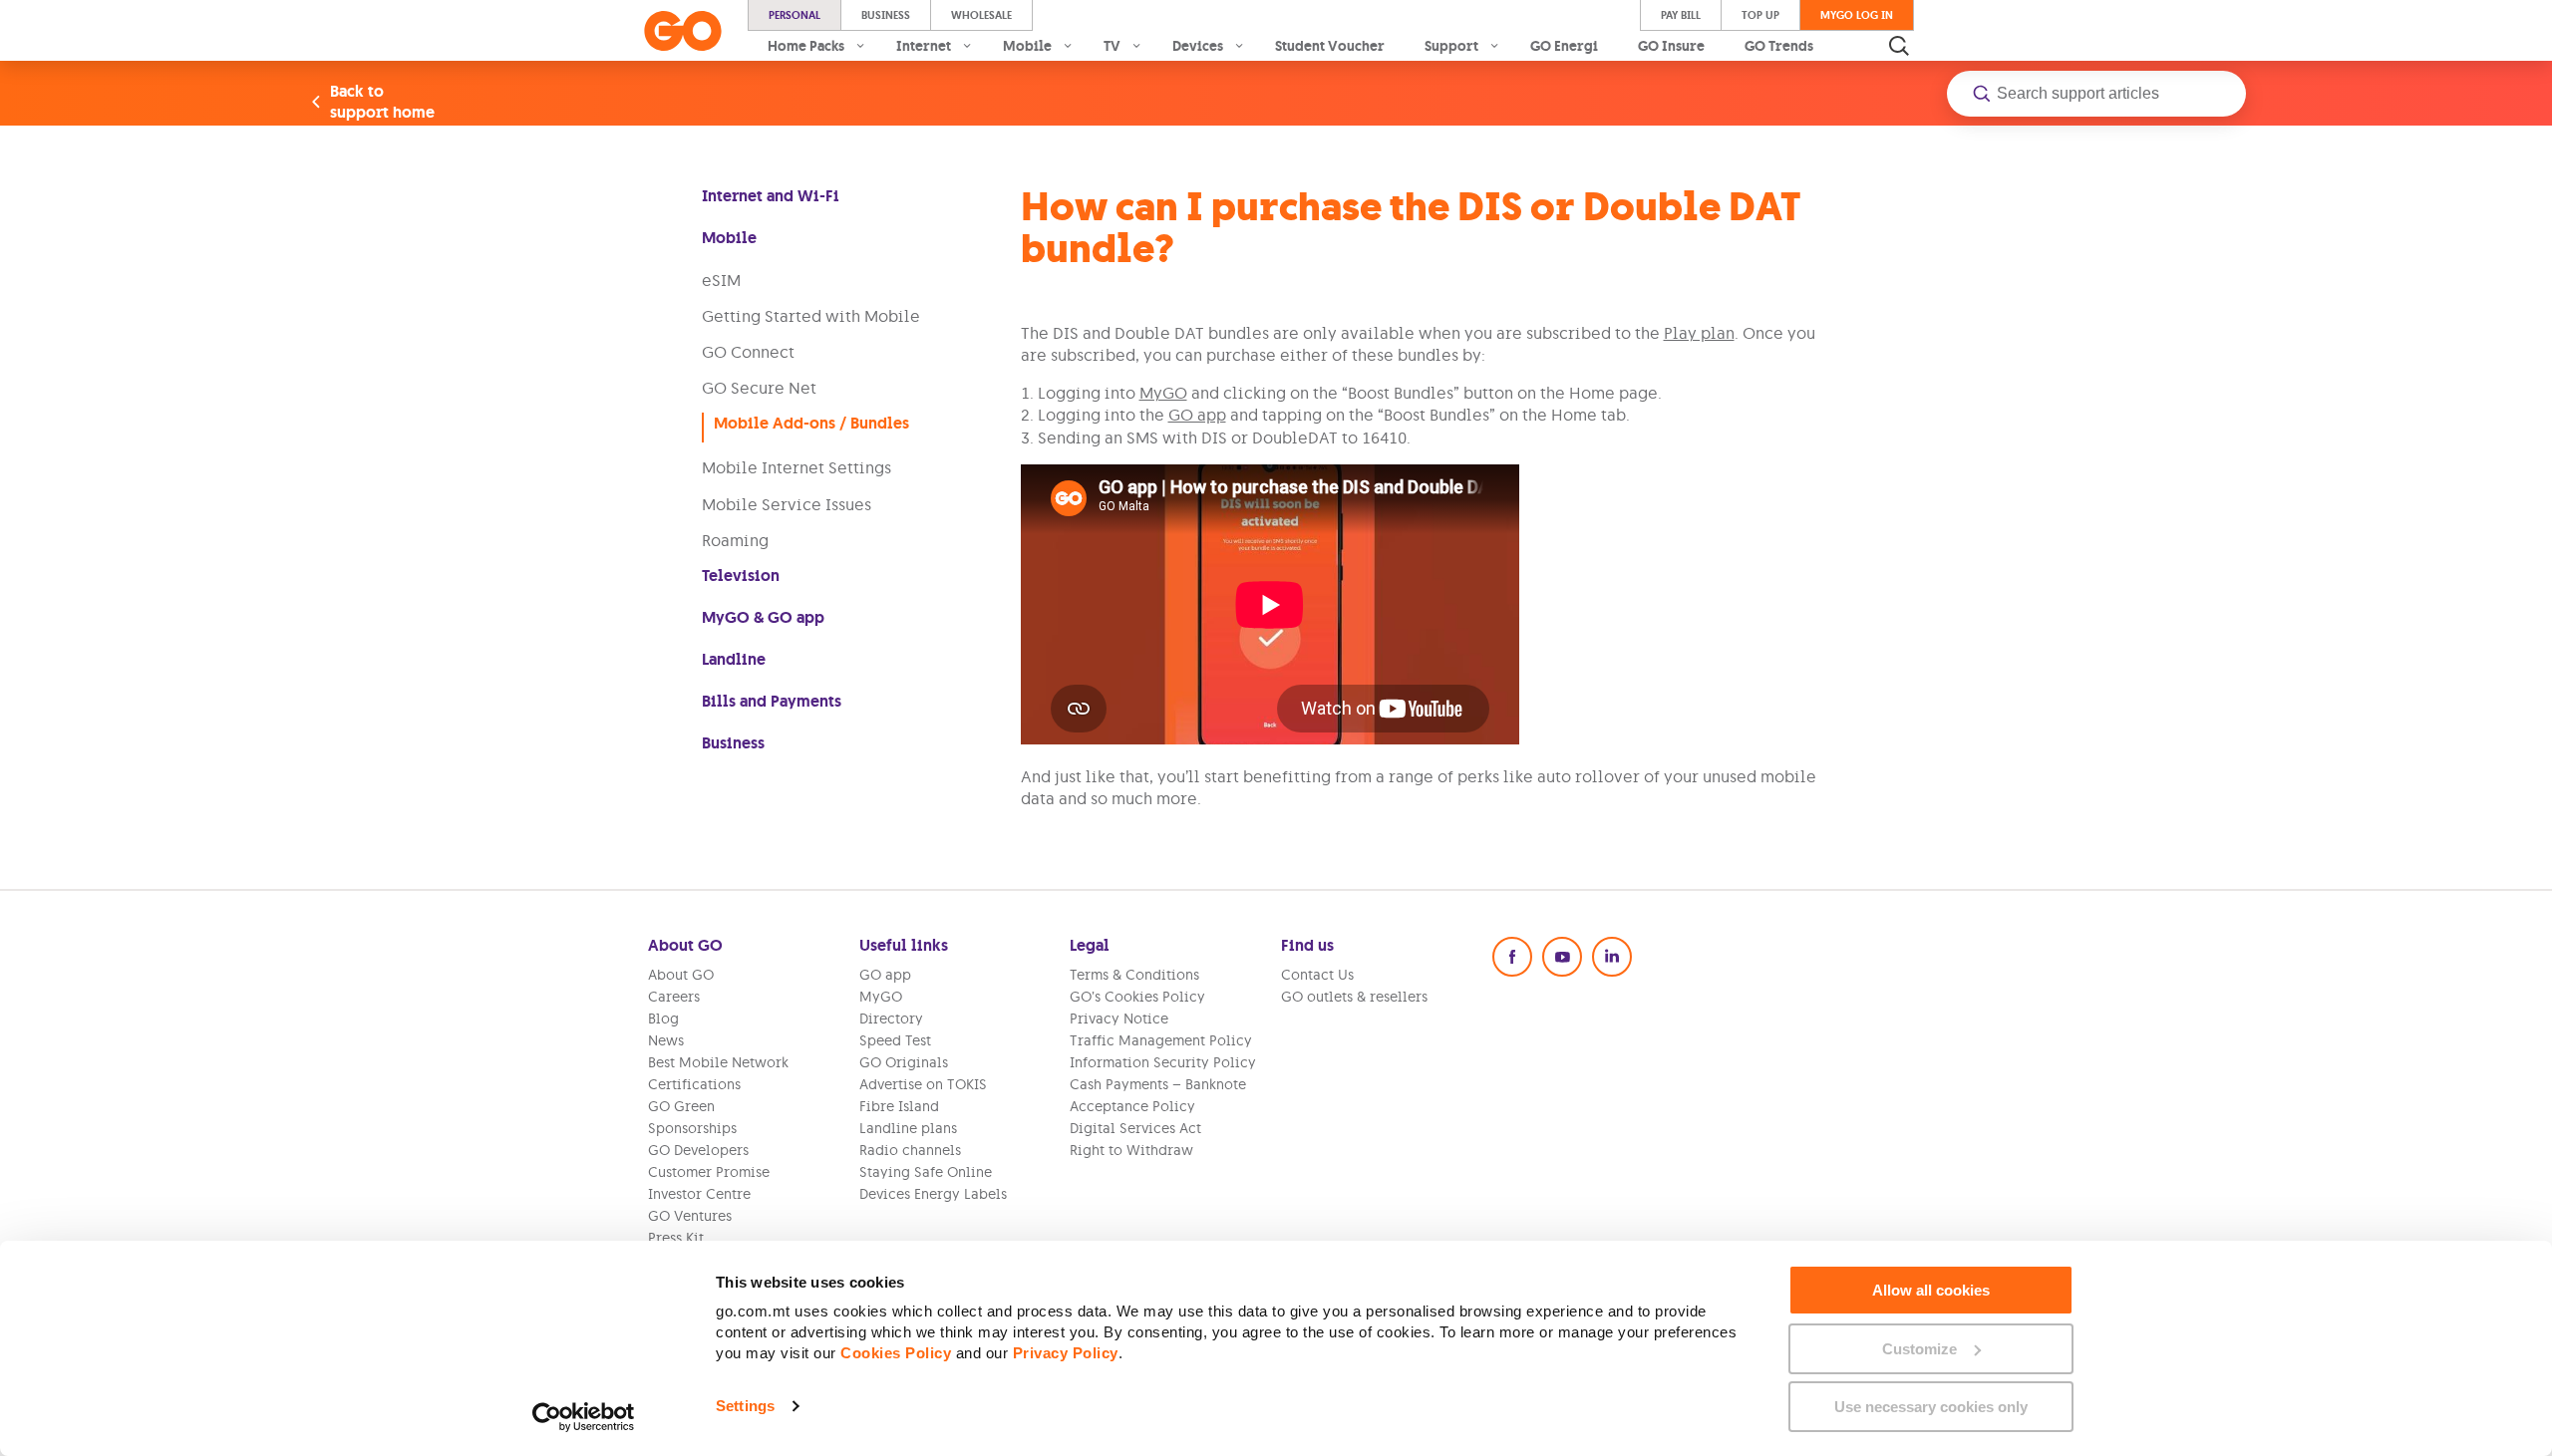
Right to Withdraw (1131, 1150)
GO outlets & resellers (1354, 997)
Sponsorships (692, 1128)
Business (886, 15)
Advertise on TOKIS (923, 1084)
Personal (795, 15)
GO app (1197, 415)
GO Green (681, 1106)
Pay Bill (1681, 15)
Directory (891, 1019)
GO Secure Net (759, 388)
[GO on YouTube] (1562, 957)
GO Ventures (690, 1216)
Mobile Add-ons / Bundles (811, 423)
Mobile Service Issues (787, 504)
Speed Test (895, 1040)
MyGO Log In (1857, 15)
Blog (663, 1019)
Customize (1919, 1349)
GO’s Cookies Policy (1137, 997)
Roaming (735, 540)
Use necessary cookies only (1931, 1407)
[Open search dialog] (1899, 46)
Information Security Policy (1163, 1062)
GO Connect (748, 352)
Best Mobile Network (718, 1062)
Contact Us (1317, 975)
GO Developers (698, 1150)
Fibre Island (899, 1106)
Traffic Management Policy (1161, 1040)
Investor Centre (699, 1194)
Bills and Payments (772, 701)
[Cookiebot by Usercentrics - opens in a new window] (584, 1417)
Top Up (1760, 15)
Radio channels (910, 1150)
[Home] (683, 31)
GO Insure (1671, 46)
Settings (745, 1406)
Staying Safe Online (926, 1172)
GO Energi (1564, 46)
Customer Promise (709, 1172)
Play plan (1699, 333)
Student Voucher (1330, 46)
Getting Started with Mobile (811, 316)
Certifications (694, 1084)
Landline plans (908, 1128)
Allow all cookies (1931, 1290)
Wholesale (981, 15)
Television (741, 576)
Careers (674, 997)
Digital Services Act (1135, 1128)
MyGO (1163, 393)
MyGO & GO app (763, 617)
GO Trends (1779, 46)
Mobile (729, 238)
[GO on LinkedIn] (1612, 957)
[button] (2096, 94)
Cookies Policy (896, 1353)
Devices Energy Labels (933, 1194)
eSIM (721, 280)
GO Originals (904, 1062)
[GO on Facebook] (1512, 957)
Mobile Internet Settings (797, 467)
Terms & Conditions (1134, 975)
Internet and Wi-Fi (771, 196)
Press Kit (676, 1238)
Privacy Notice (1119, 1019)
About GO (681, 975)
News (666, 1040)
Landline (734, 659)
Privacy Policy (1066, 1353)
